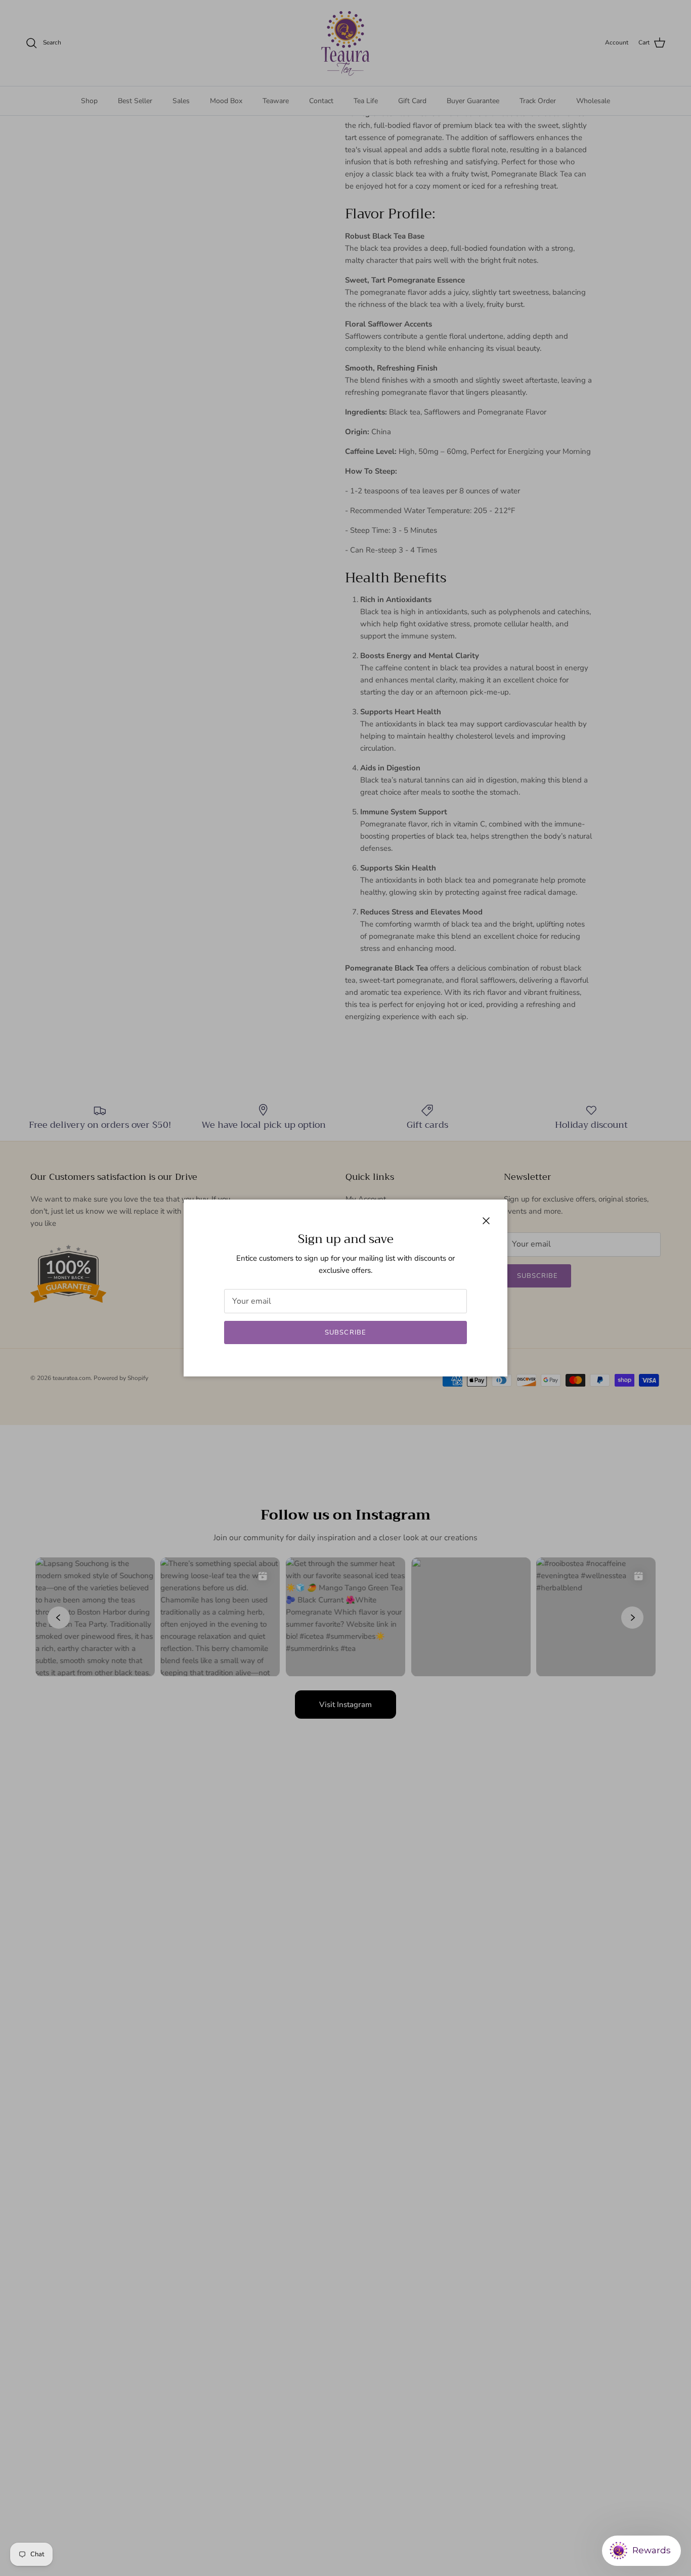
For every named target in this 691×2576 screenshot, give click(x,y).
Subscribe (345, 1332)
